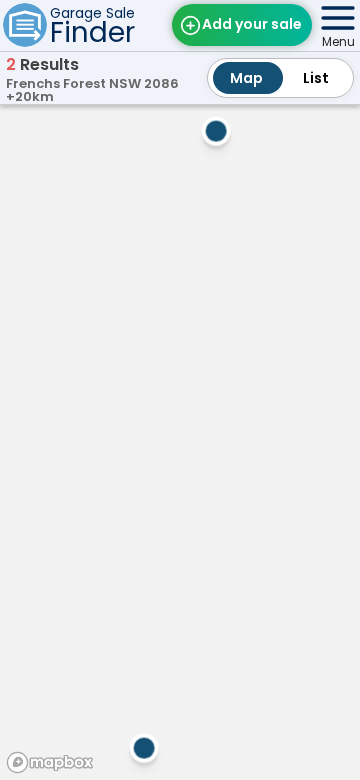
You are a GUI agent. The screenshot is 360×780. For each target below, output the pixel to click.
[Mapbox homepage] (50, 762)
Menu (338, 41)
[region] (180, 439)
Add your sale (252, 24)
